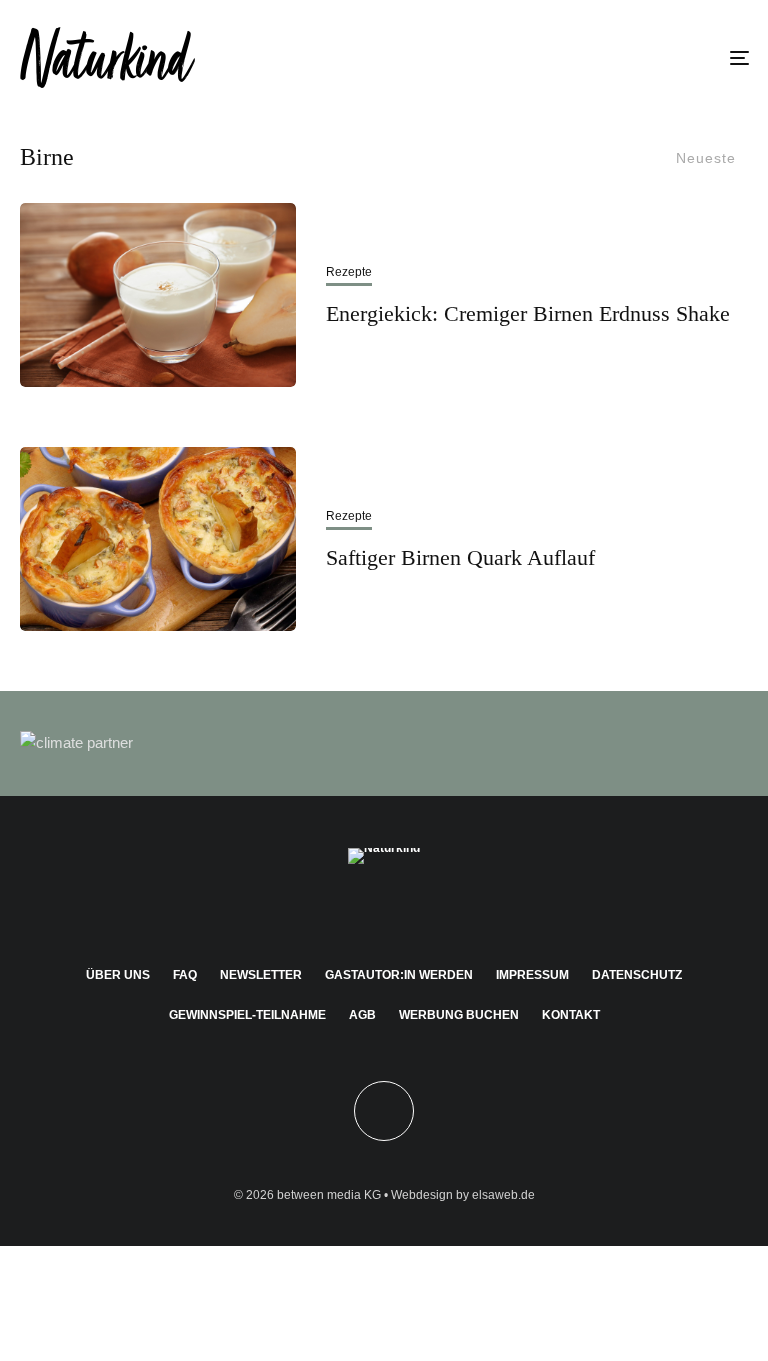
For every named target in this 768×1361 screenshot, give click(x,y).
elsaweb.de (503, 1195)
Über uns (118, 975)
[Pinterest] (384, 910)
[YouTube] (413, 910)
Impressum (532, 975)
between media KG (329, 1195)
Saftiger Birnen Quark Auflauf (460, 557)
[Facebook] (326, 910)
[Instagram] (355, 910)
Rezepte (349, 272)
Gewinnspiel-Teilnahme (247, 1015)
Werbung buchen (459, 1015)
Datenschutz (637, 975)
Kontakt (571, 1015)
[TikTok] (442, 910)
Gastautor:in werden (399, 975)
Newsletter (261, 975)
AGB (362, 1015)
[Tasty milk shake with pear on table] (158, 295)
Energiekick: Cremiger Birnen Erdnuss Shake (528, 313)
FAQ (185, 975)
